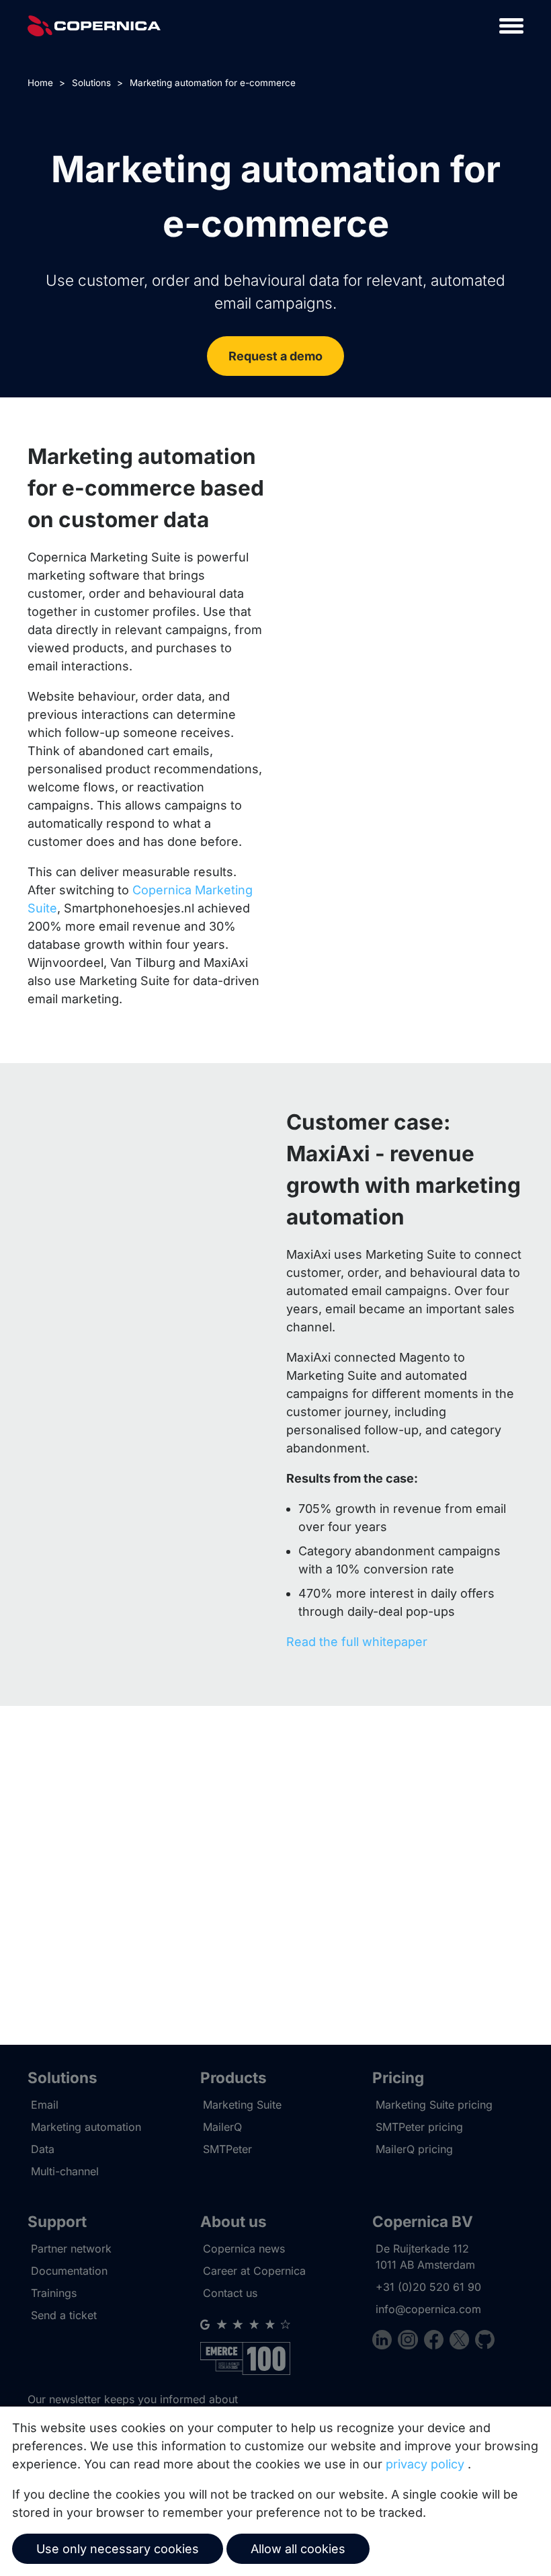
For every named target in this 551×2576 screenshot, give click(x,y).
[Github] (485, 2342)
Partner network (71, 2249)
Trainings (54, 2293)
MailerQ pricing (414, 2149)
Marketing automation (86, 2127)
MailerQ (222, 2127)
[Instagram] (411, 2342)
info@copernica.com (428, 2309)
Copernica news (244, 2249)
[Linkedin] (385, 2342)
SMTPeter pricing (419, 2127)
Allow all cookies (298, 2549)
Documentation (69, 2271)
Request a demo (275, 356)
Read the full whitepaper (357, 1642)
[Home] (94, 26)
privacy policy (425, 2464)
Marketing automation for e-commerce (213, 83)
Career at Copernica (254, 2271)
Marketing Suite (242, 2105)
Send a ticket (64, 2315)
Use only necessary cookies (118, 2549)
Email (45, 2105)
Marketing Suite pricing (434, 2105)
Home (40, 83)
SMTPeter (227, 2149)
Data (43, 2149)
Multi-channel (65, 2171)
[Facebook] (437, 2342)
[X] (462, 2342)
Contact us (230, 2293)
